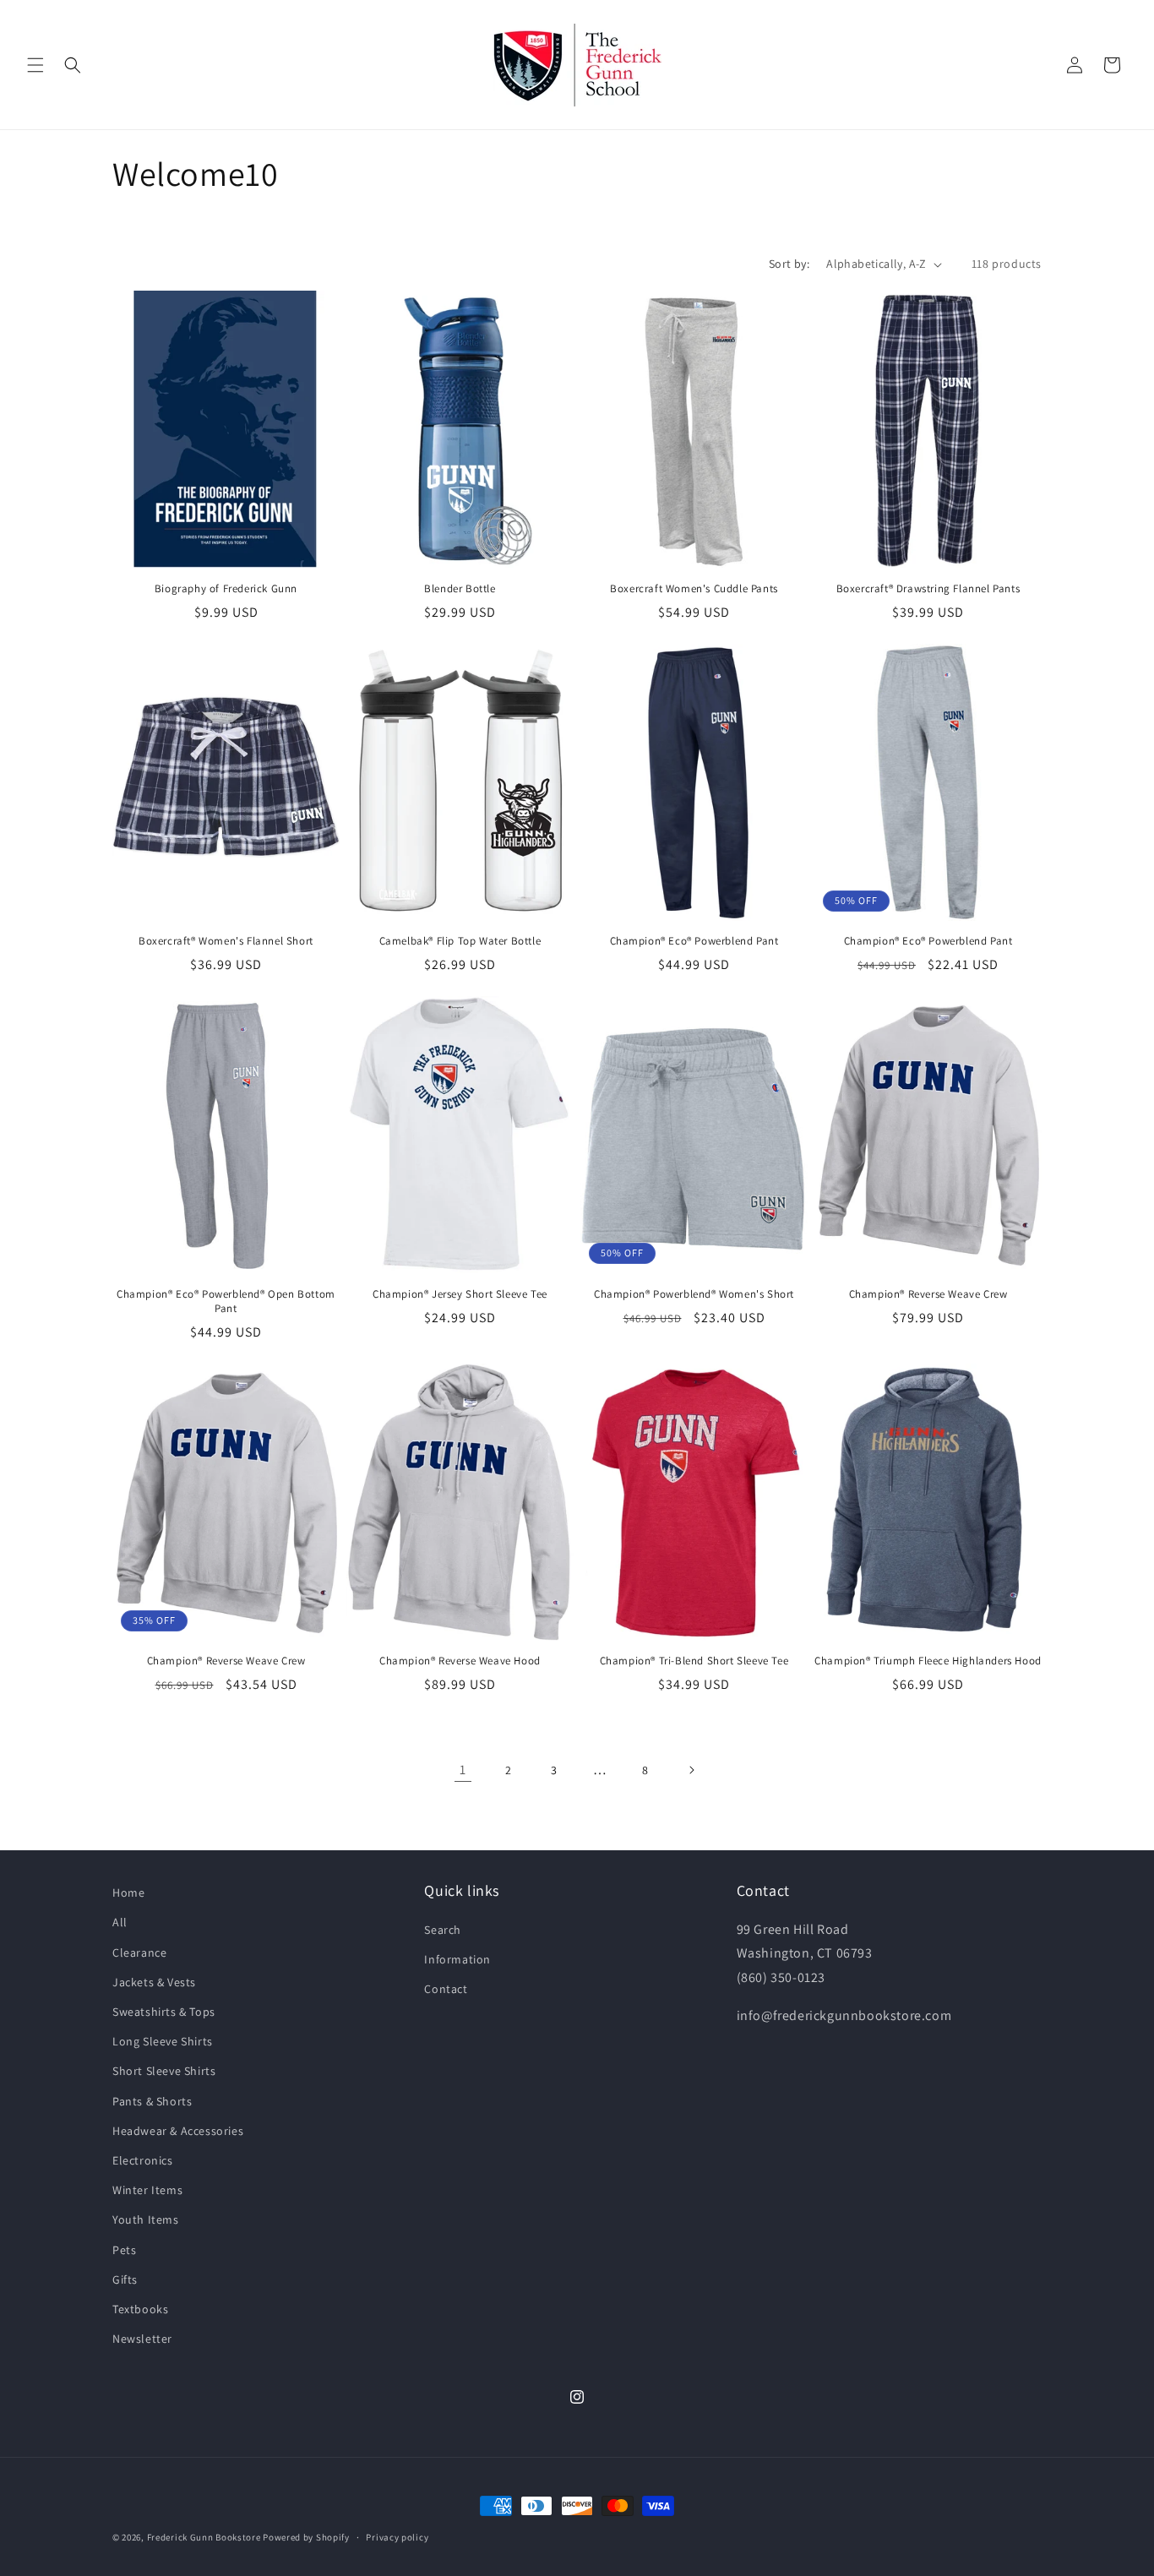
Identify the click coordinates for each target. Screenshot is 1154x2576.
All (120, 1922)
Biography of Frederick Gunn (226, 589)
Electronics (143, 2159)
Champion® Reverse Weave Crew (928, 1294)
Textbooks (140, 2308)
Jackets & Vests (154, 1981)
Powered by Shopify (306, 2537)
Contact (446, 1988)
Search (443, 1929)
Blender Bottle (460, 589)
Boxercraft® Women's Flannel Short (226, 941)
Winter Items (147, 2189)
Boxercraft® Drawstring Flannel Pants (928, 589)
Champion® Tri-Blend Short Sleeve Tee (694, 1661)
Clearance (139, 1952)
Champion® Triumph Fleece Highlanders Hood (928, 1661)
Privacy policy (397, 2536)
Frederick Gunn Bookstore (204, 2537)
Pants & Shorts (152, 2100)
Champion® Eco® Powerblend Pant (694, 941)
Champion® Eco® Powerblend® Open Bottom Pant (226, 1302)
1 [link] (463, 1770)
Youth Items (146, 2219)
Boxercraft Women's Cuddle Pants (694, 589)
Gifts (125, 2279)
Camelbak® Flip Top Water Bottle (460, 941)
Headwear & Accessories (178, 2130)
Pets (124, 2249)
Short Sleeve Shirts (164, 2071)
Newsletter (142, 2338)
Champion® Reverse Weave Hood (460, 1661)
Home (128, 1893)
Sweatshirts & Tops (164, 2011)
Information (457, 1958)
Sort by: (789, 264)
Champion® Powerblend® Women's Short (694, 1294)
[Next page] (691, 1770)
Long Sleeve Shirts (163, 2041)
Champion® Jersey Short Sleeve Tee (460, 1294)
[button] (35, 65)
